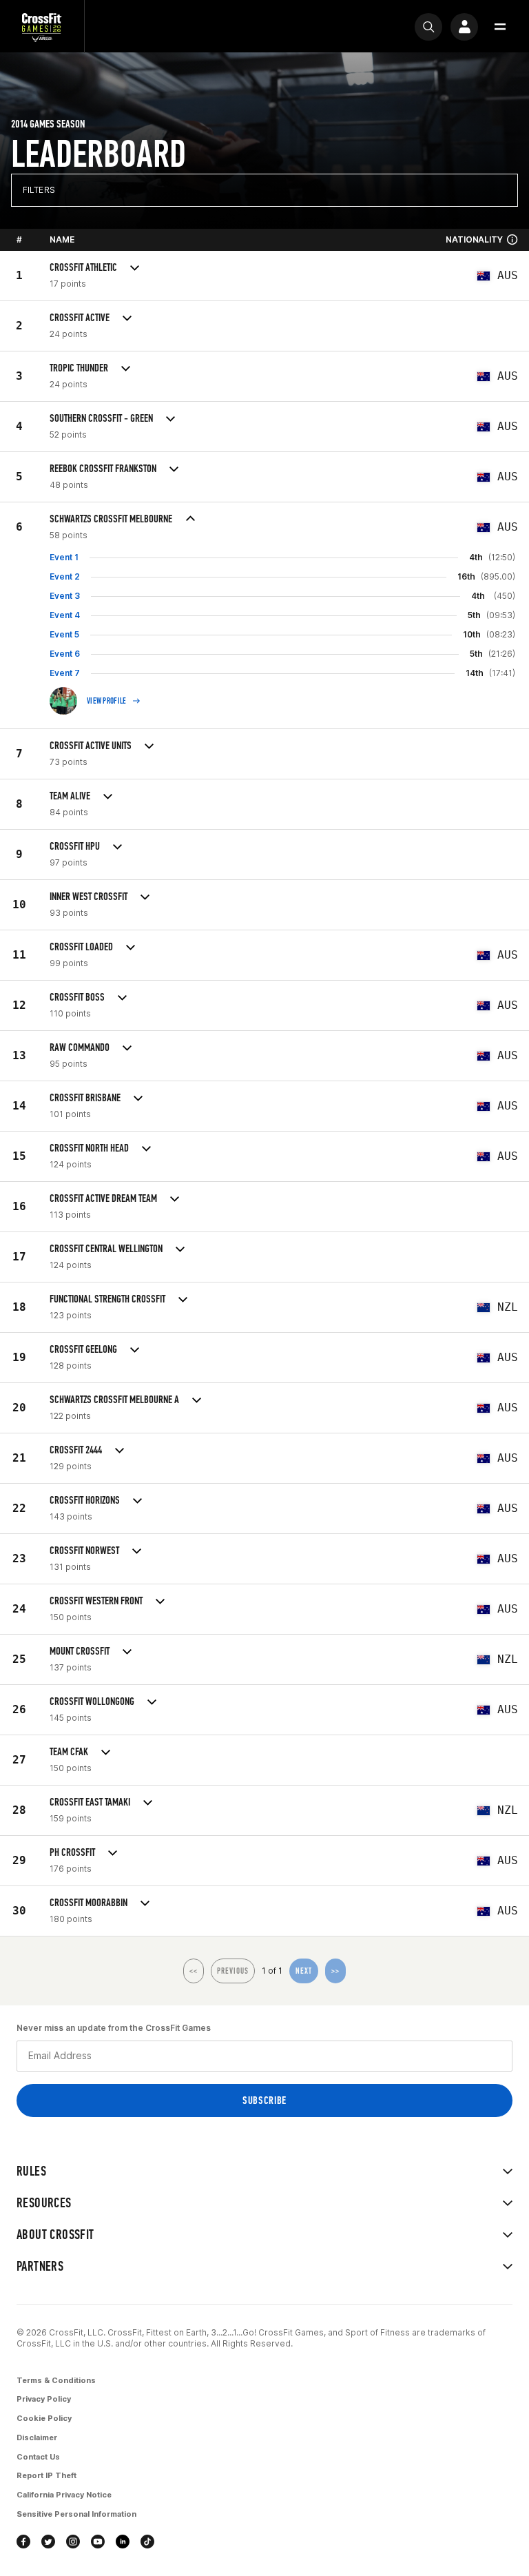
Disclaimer (37, 2437)
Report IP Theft (46, 2475)
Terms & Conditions (56, 2380)
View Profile (107, 701)
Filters (39, 190)
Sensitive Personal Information (76, 2514)
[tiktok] (147, 2542)
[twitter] (48, 2542)
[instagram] (73, 2542)
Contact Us (38, 2457)
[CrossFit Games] (42, 27)
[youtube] (98, 2542)
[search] (428, 27)
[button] (500, 27)
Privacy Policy (44, 2399)
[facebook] (23, 2542)
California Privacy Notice (64, 2495)
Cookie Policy (44, 2418)
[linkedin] (123, 2542)
